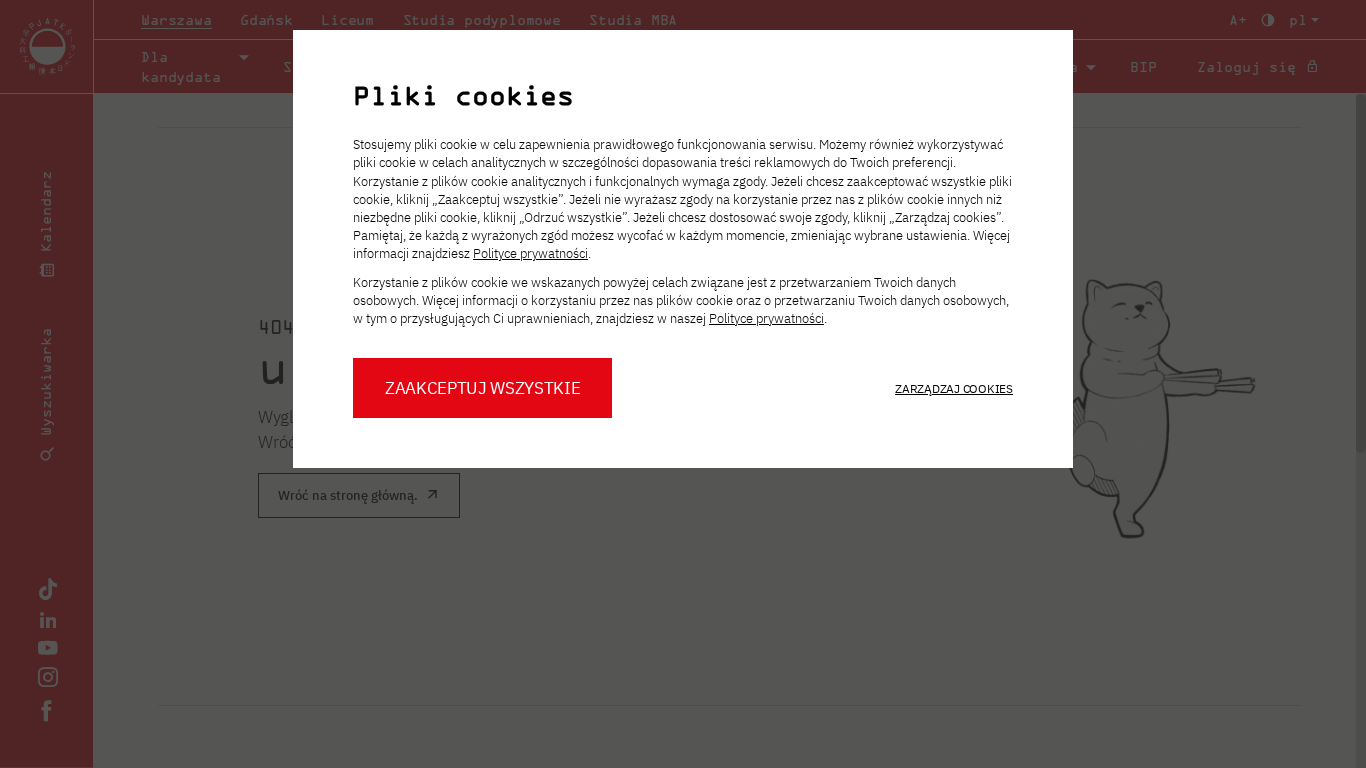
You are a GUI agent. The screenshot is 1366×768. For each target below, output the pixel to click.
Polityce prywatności (530, 253)
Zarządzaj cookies (954, 388)
